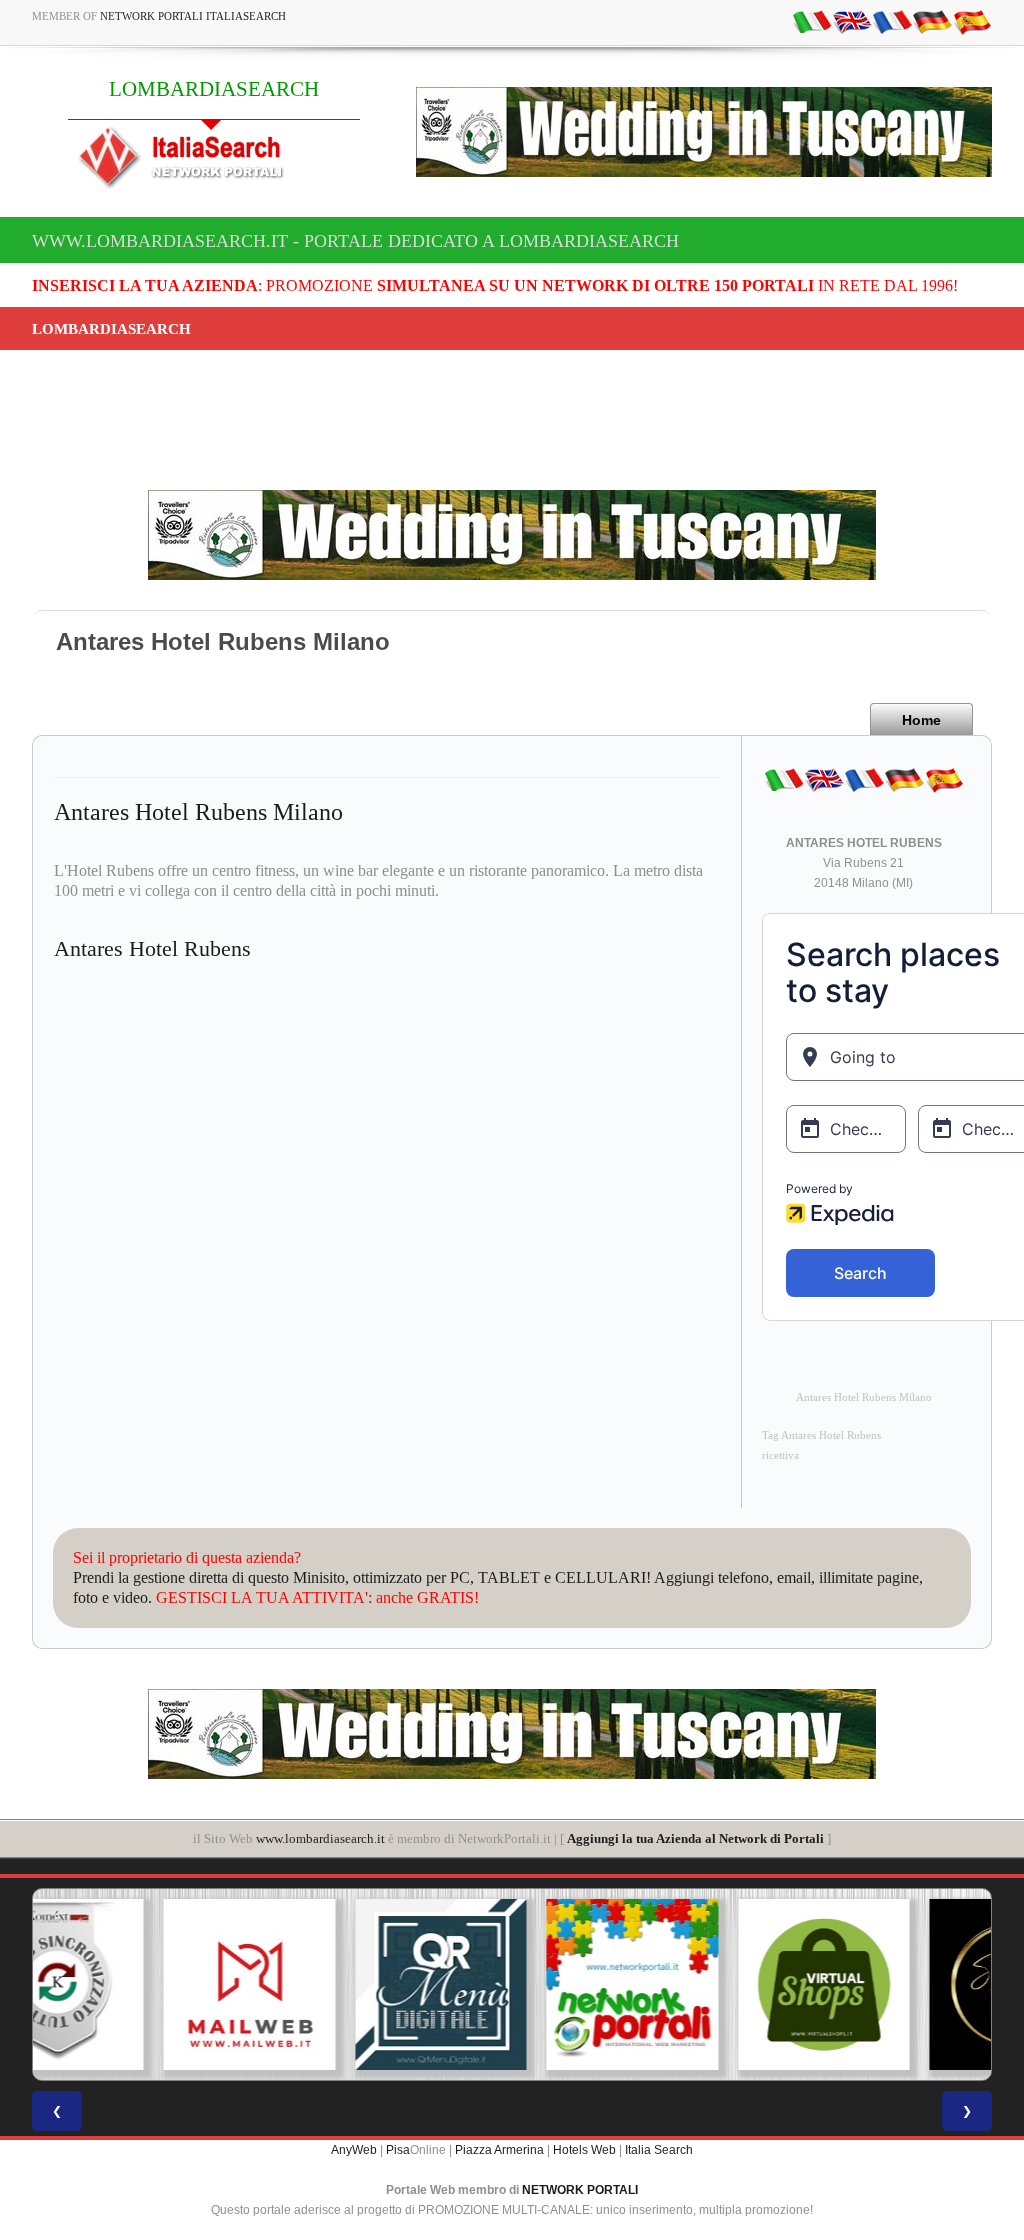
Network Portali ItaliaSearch (193, 16)
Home (921, 720)
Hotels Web (584, 2150)
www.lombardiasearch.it (320, 1838)
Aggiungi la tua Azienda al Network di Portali (695, 1838)
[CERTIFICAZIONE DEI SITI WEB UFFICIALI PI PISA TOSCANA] (895, 1985)
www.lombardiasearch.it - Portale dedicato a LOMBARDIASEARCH (355, 241)
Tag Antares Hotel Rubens (821, 1435)
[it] (812, 21)
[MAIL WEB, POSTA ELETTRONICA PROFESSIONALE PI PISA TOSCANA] (129, 1985)
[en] (852, 21)
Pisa (398, 2150)
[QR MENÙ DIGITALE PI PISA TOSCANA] (321, 1985)
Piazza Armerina (499, 2150)
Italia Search (659, 2150)
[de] (932, 21)
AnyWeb (354, 2150)
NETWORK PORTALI (580, 2190)
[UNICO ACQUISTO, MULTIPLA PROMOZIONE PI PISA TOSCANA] (512, 1985)
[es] (972, 21)
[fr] (892, 21)
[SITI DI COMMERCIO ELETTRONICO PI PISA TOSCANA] (704, 1985)
